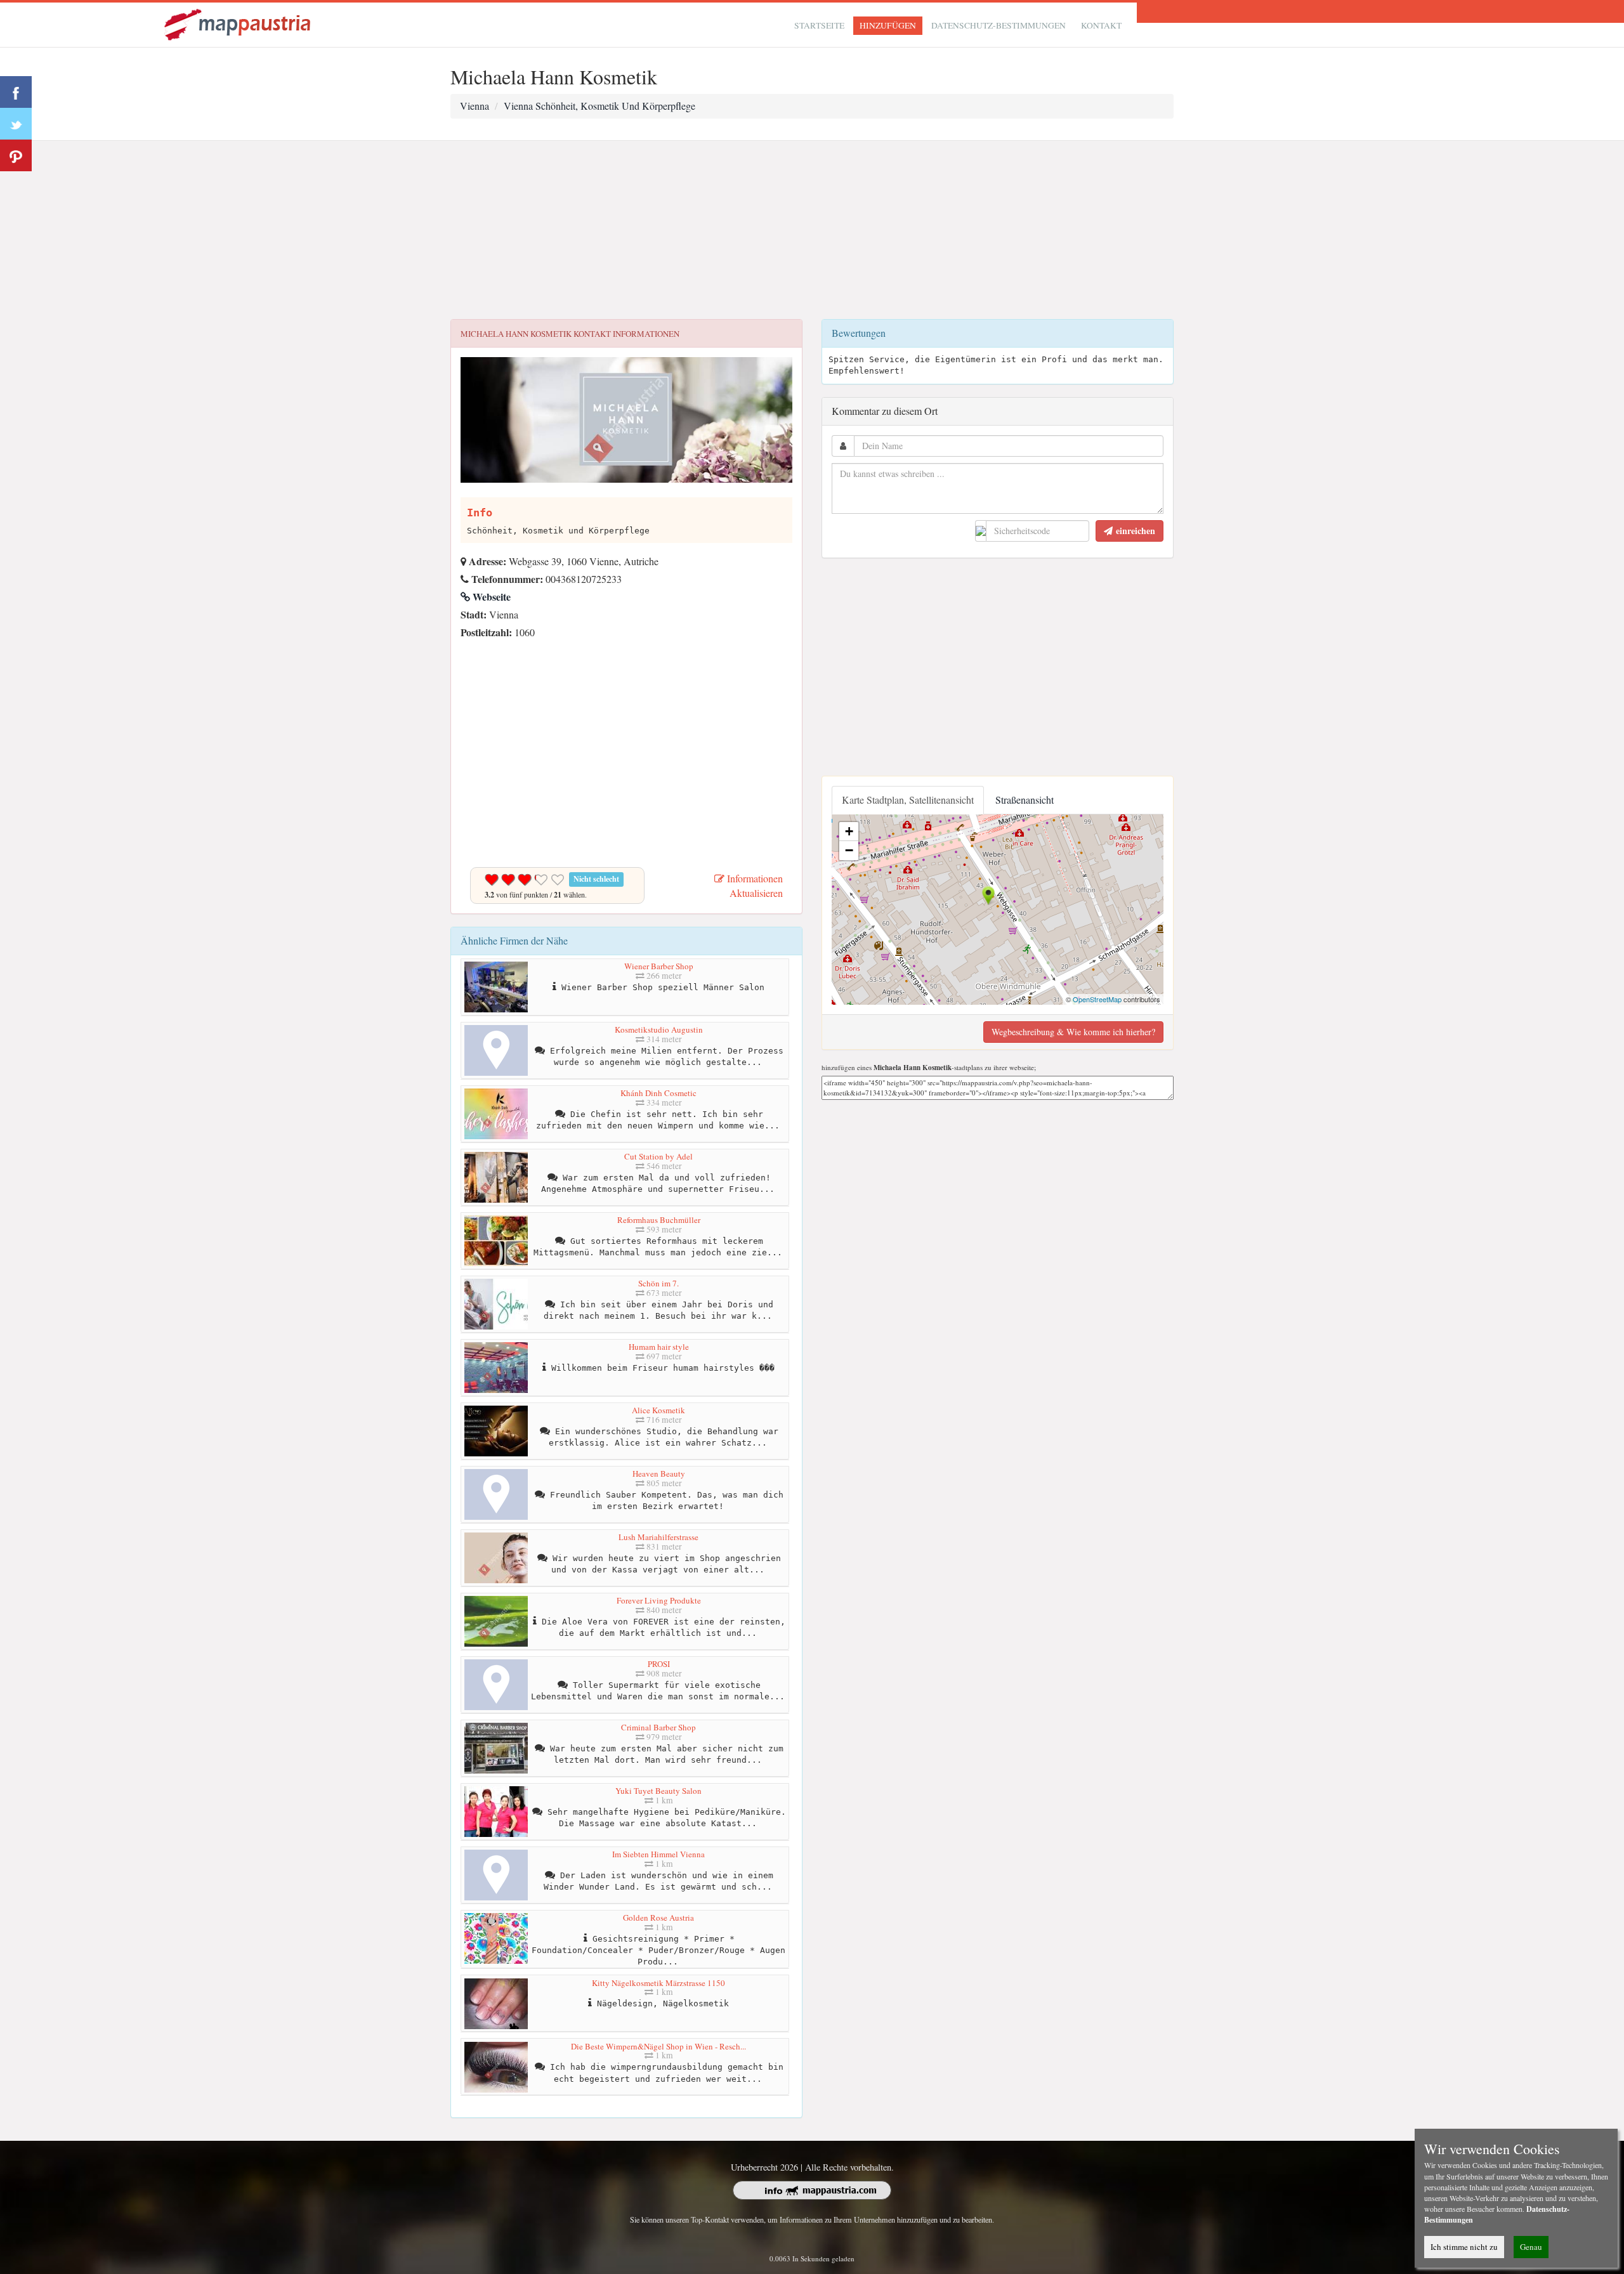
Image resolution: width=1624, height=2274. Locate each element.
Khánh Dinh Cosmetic (658, 1093)
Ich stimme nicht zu (1464, 2247)
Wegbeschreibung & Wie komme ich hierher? (1073, 1032)
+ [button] (849, 831)
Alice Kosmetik (658, 1410)
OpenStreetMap (1097, 999)
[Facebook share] (16, 92)
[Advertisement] (812, 230)
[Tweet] (16, 124)
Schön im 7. (658, 1283)
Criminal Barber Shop (658, 1727)
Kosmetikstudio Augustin (659, 1029)
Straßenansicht (1025, 800)
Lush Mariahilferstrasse (658, 1537)
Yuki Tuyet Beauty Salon (658, 1791)
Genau (1531, 2247)
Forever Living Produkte (659, 1600)
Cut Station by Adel (658, 1156)
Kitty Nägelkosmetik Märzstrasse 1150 (658, 1983)
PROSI (659, 1664)
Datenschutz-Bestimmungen (999, 25)
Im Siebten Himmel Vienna (658, 1854)
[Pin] (16, 155)
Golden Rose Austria (658, 1918)
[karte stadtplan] (239, 23)
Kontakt (1101, 25)
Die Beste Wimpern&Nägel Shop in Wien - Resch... (658, 2046)
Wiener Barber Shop (659, 966)
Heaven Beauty (659, 1474)
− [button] (849, 850)
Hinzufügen (888, 25)
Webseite (490, 597)
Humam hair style (659, 1347)
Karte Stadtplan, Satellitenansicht (908, 800)
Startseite (819, 25)
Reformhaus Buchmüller (659, 1220)
